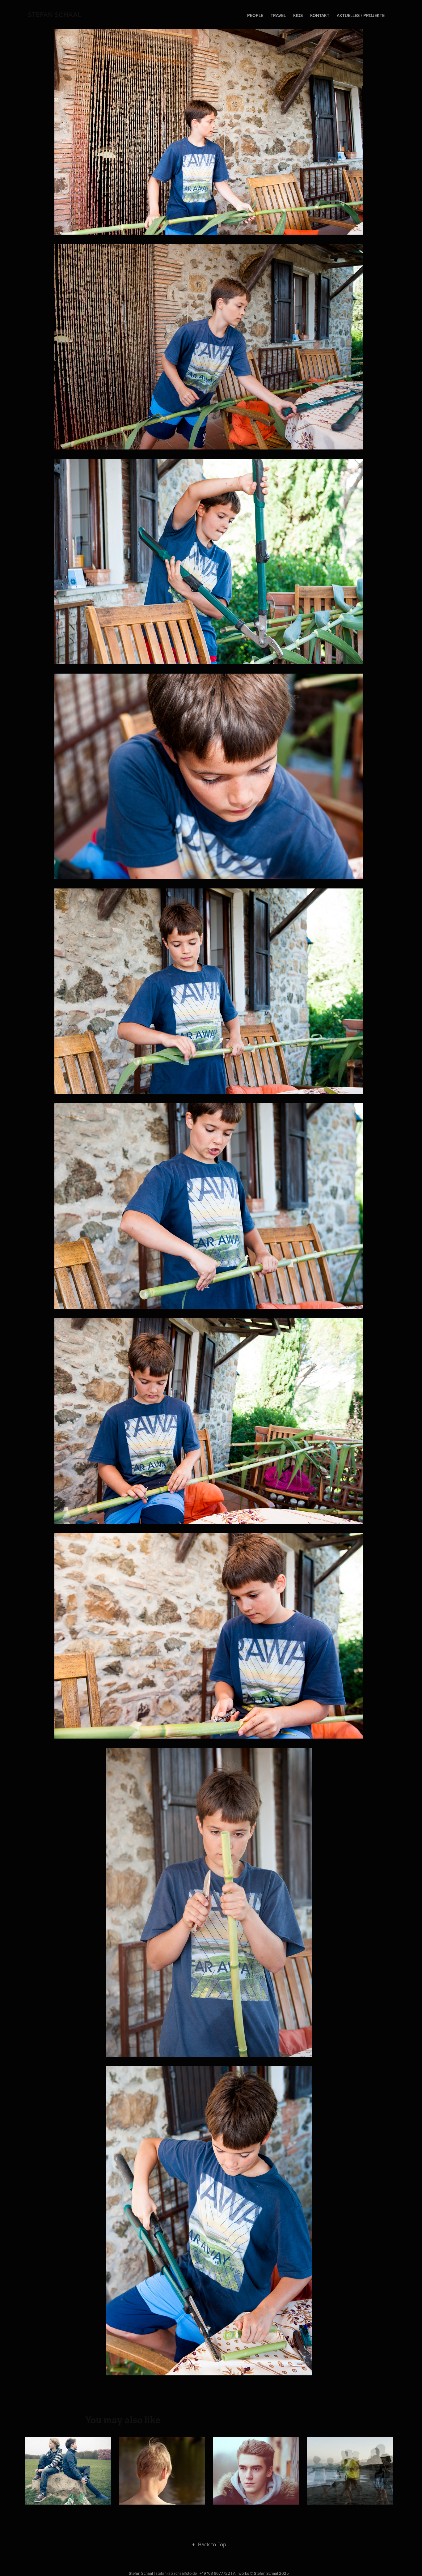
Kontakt (320, 15)
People (255, 15)
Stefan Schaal (54, 15)
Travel (278, 15)
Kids (298, 15)
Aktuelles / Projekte (361, 15)
